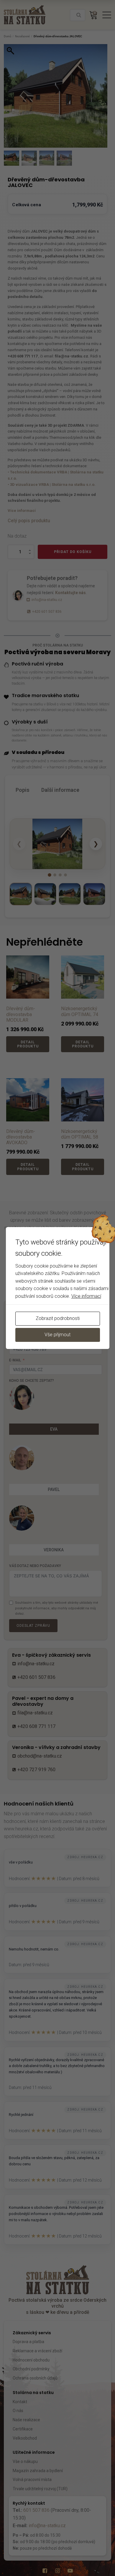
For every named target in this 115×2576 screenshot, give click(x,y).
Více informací (86, 1296)
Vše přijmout (57, 1335)
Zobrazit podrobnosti (58, 1318)
